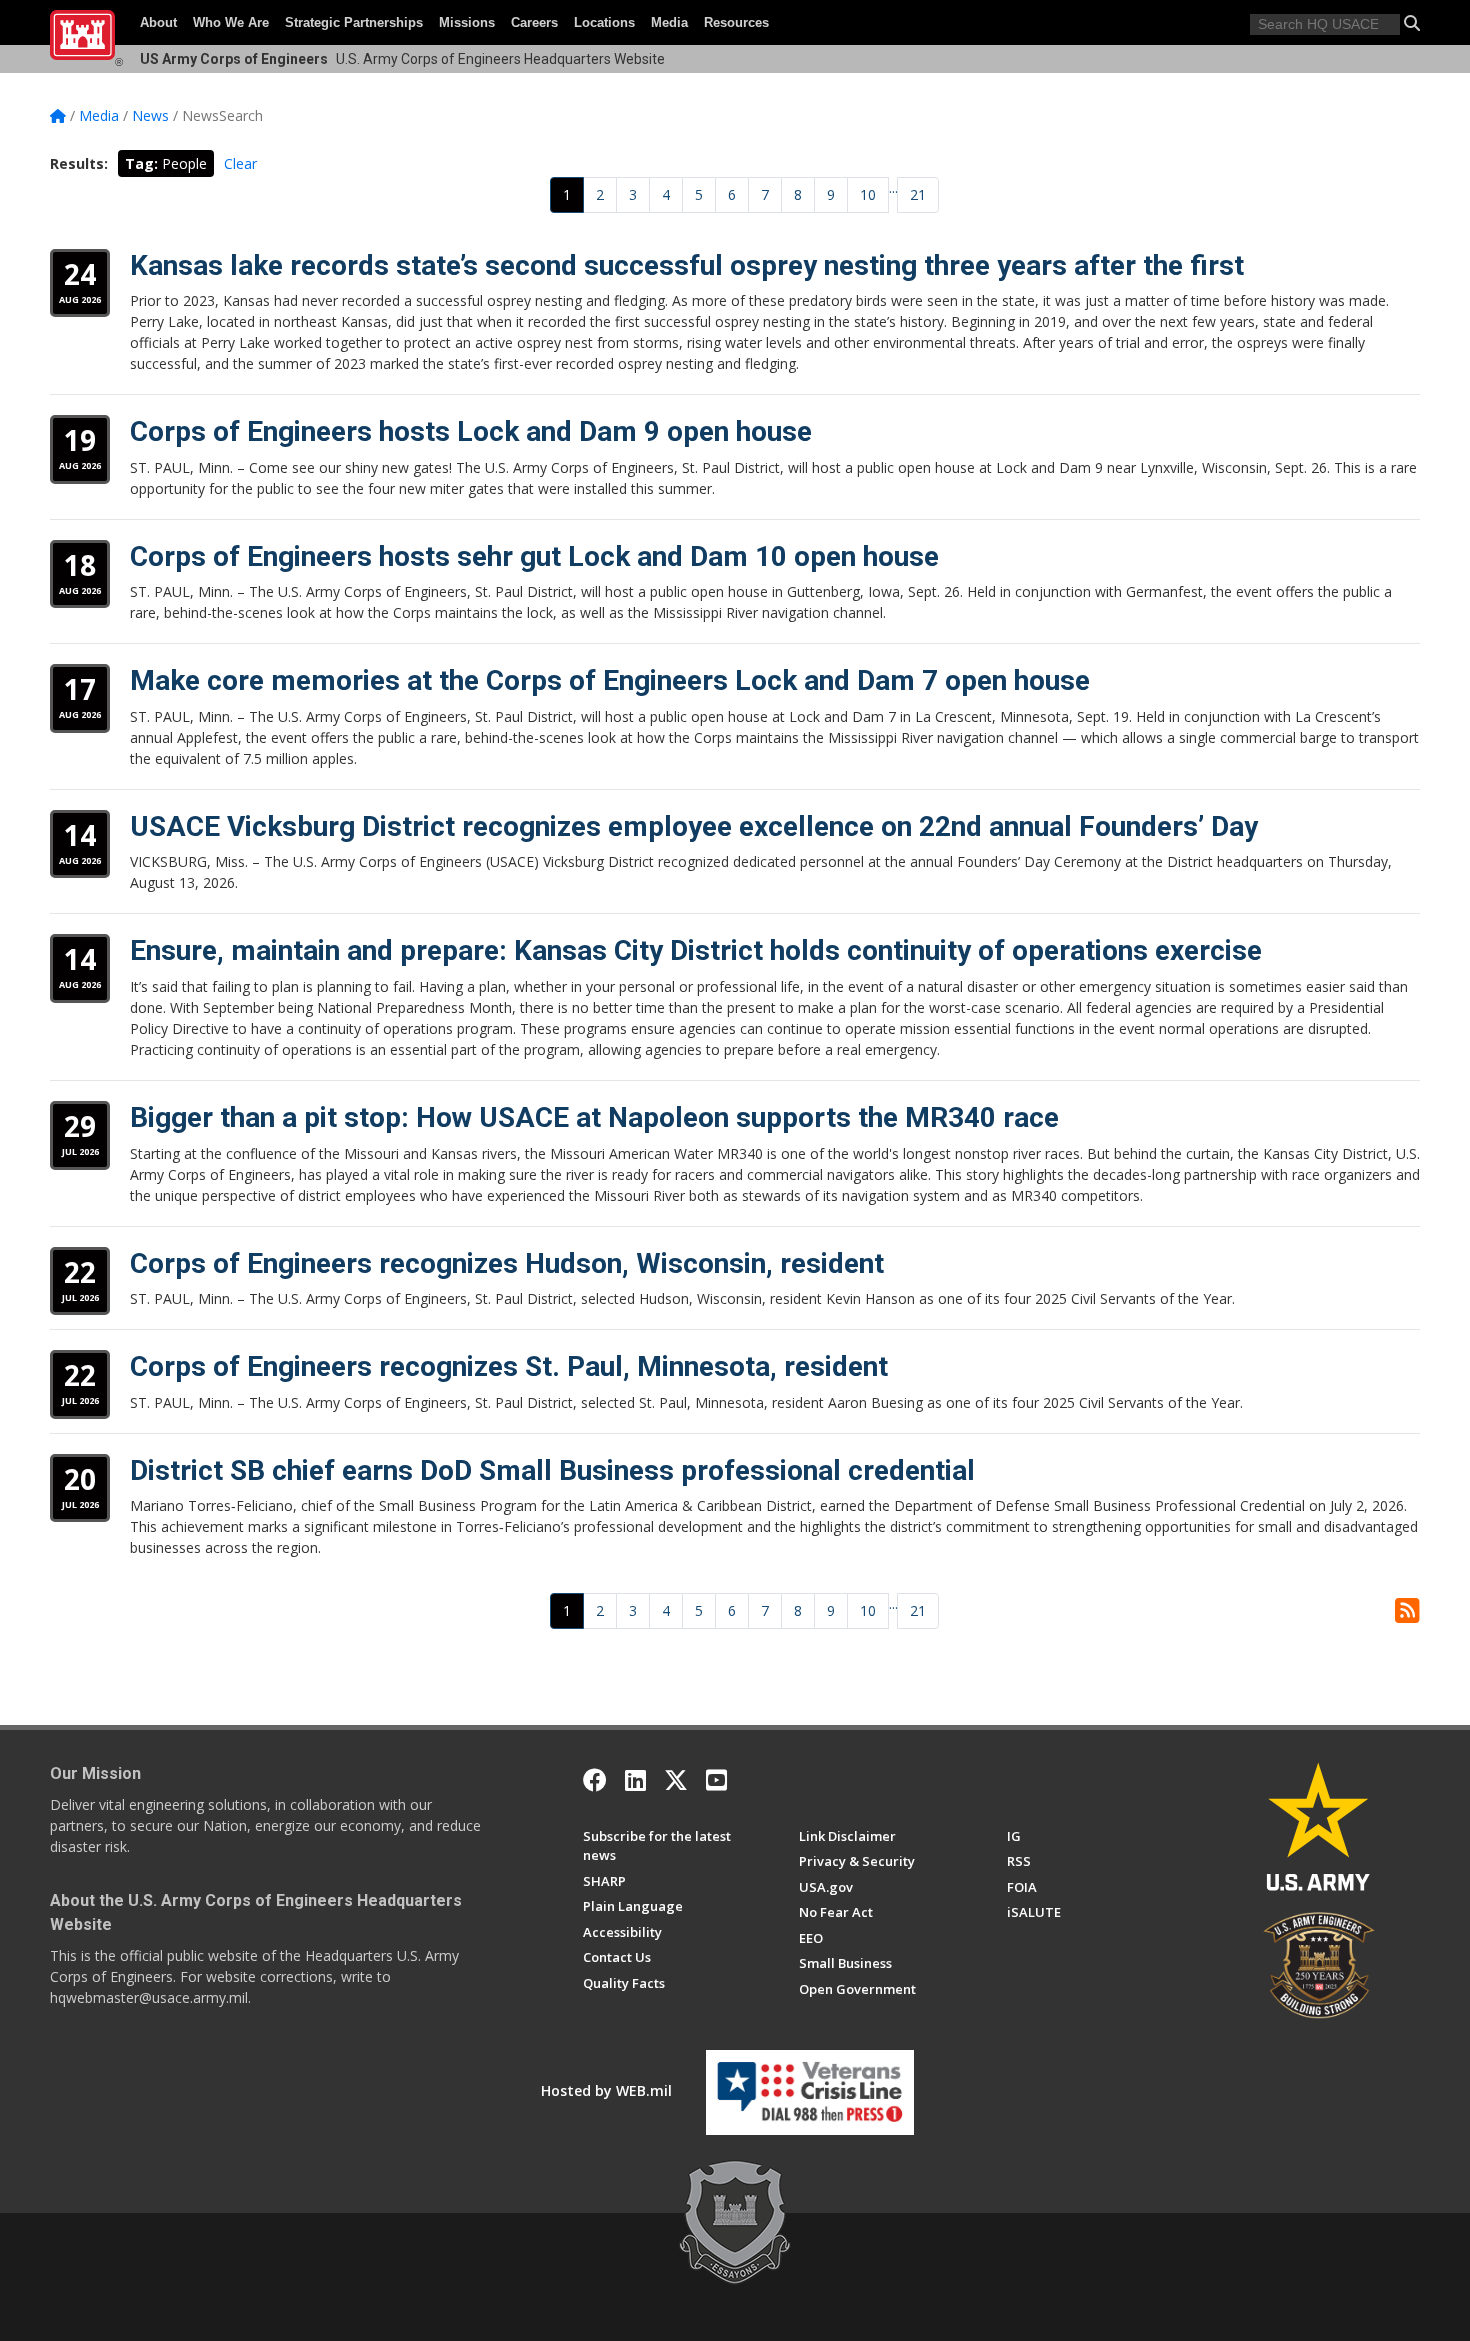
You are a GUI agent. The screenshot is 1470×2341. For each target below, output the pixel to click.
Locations (604, 22)
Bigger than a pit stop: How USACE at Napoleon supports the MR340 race (594, 1117)
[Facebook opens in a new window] (595, 1780)
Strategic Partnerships (354, 22)
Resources (736, 22)
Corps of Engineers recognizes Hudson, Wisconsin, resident (507, 1263)
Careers (534, 22)
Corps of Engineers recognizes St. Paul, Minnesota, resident (509, 1366)
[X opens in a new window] (676, 1780)
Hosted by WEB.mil (606, 2090)
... (893, 187)
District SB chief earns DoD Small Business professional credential (552, 1470)
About (158, 22)
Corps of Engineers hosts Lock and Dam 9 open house (471, 431)
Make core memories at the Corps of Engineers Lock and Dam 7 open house (610, 680)
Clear (240, 163)
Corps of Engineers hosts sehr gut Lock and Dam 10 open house (534, 556)
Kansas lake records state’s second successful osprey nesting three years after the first (687, 265)
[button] (1412, 23)
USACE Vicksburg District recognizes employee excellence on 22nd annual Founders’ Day (694, 826)
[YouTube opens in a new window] (716, 1780)
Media (669, 22)
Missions (467, 22)
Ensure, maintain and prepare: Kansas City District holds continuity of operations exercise (696, 950)
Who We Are (231, 22)
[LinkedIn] (635, 1780)
